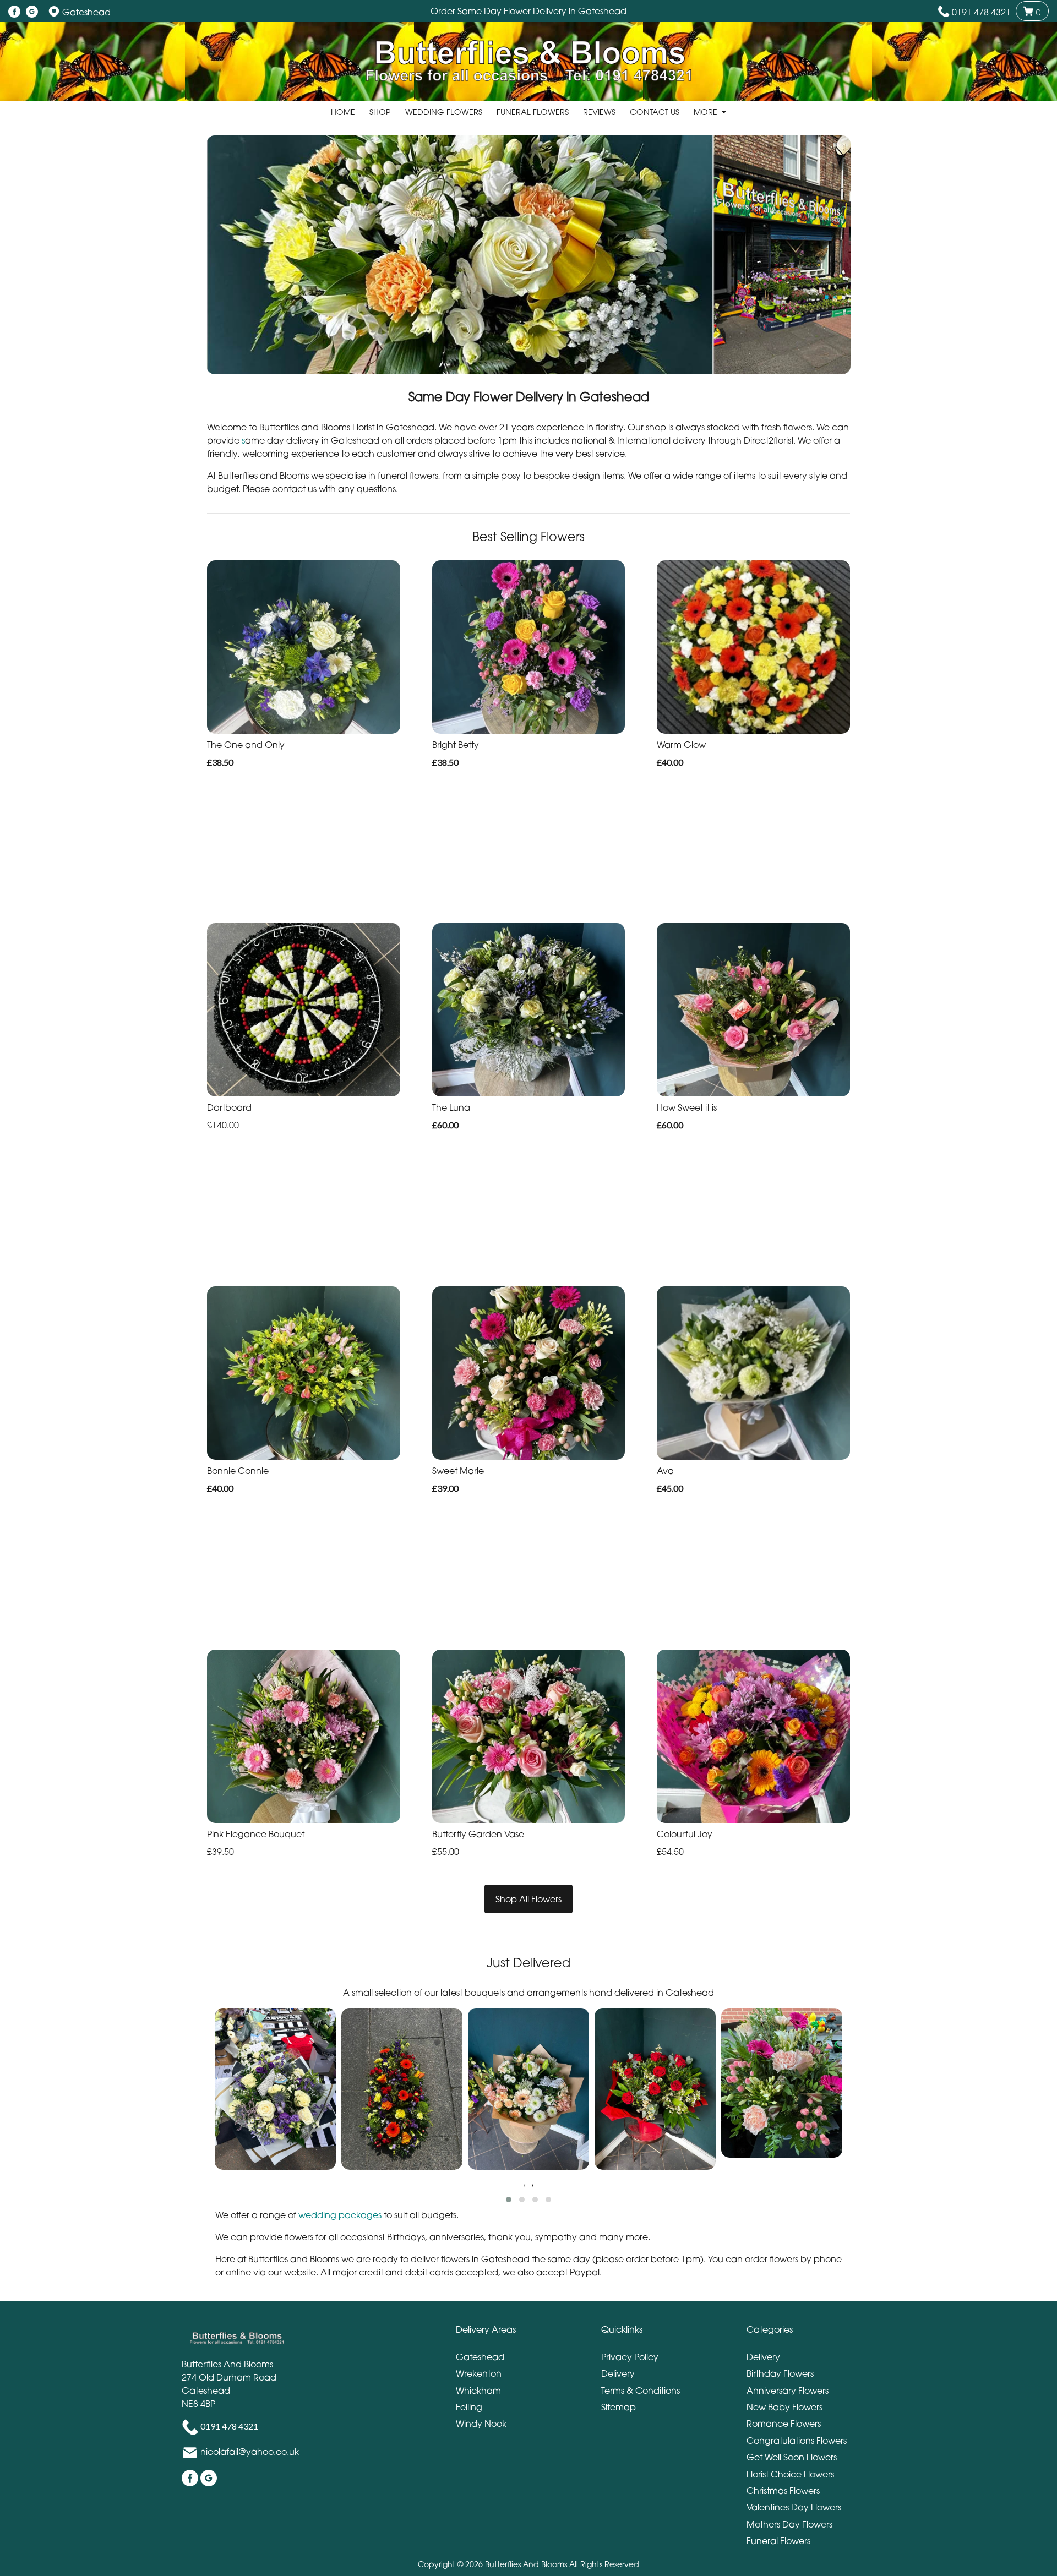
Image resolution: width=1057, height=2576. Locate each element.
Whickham (478, 2391)
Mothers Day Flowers (789, 2524)
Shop (380, 112)
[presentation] (525, 2185)
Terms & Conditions (641, 2391)
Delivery (618, 2373)
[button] (509, 2200)
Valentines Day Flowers (794, 2507)
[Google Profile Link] (32, 12)
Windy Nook (481, 2424)
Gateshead (480, 2357)
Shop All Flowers (528, 1899)
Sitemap (619, 2407)
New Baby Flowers (784, 2407)
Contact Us (655, 112)
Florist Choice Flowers (790, 2474)
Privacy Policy (630, 2357)
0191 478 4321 (981, 12)
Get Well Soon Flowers (792, 2457)
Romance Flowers (784, 2424)
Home (343, 112)
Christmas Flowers (783, 2491)
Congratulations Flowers (797, 2441)
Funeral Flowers (533, 112)
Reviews (599, 112)
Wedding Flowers (444, 112)
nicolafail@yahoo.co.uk (250, 2452)
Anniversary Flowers (788, 2391)
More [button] (707, 112)
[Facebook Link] (14, 12)
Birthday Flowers (780, 2373)
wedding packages (340, 2215)
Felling (469, 2407)
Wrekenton (479, 2373)
